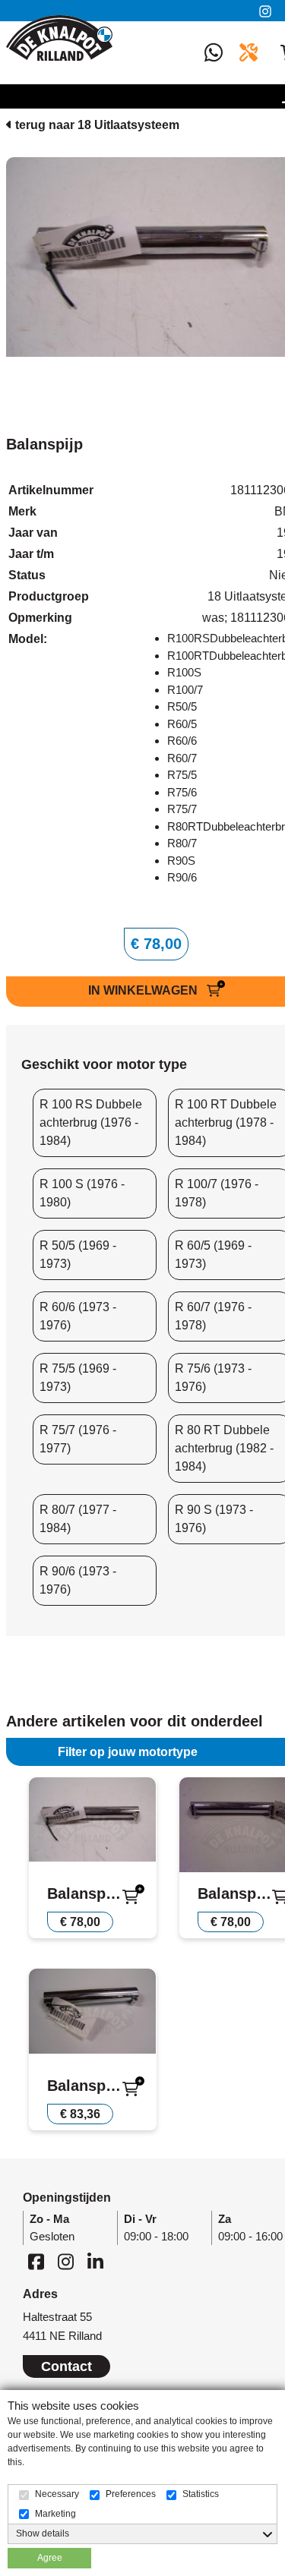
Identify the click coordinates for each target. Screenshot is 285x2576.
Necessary (57, 2494)
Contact (66, 2366)
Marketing (55, 2514)
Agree (50, 2558)
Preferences (131, 2494)
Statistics (201, 2494)
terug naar (96, 125)
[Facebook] (36, 2261)
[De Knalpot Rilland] (59, 38)
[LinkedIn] (95, 2261)
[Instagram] (268, 11)
